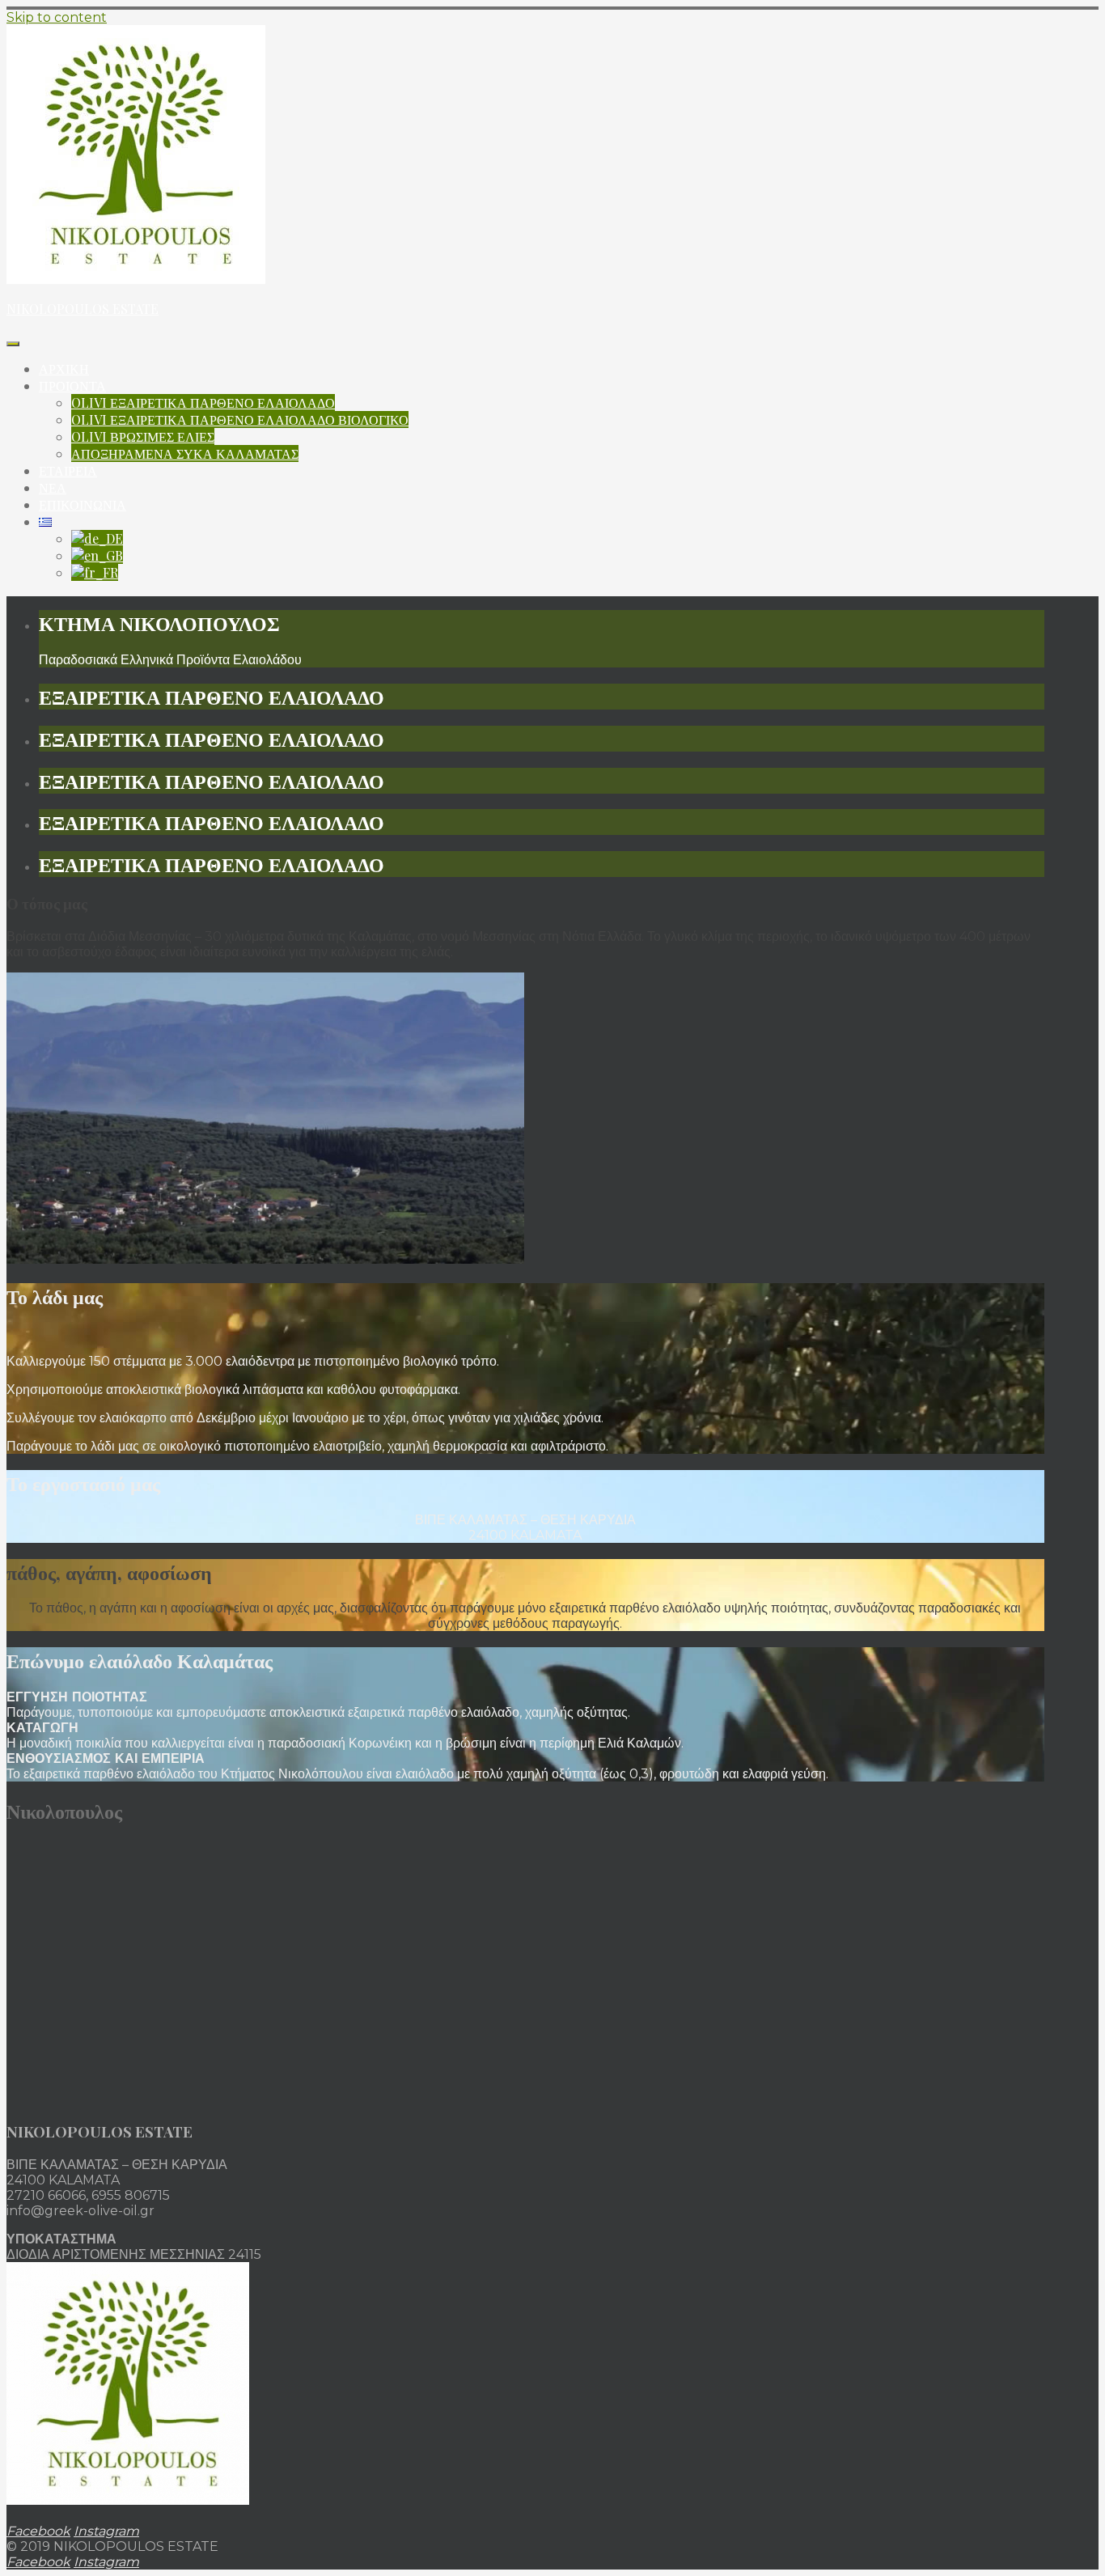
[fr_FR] (95, 572)
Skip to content (57, 17)
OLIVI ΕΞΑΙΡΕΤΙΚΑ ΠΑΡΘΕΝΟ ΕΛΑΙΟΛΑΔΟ (203, 402)
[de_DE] (97, 538)
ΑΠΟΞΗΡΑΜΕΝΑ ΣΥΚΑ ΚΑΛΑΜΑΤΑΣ (185, 453)
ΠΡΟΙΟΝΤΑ (72, 386)
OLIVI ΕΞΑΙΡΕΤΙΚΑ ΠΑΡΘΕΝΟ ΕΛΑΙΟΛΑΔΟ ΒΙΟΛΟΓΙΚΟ (240, 419)
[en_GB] (97, 555)
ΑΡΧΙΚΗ (64, 369)
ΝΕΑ (53, 487)
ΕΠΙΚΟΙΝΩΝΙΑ (83, 504)
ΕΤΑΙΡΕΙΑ (68, 470)
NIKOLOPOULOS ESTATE (83, 309)
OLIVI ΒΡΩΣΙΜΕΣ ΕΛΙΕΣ (143, 436)
